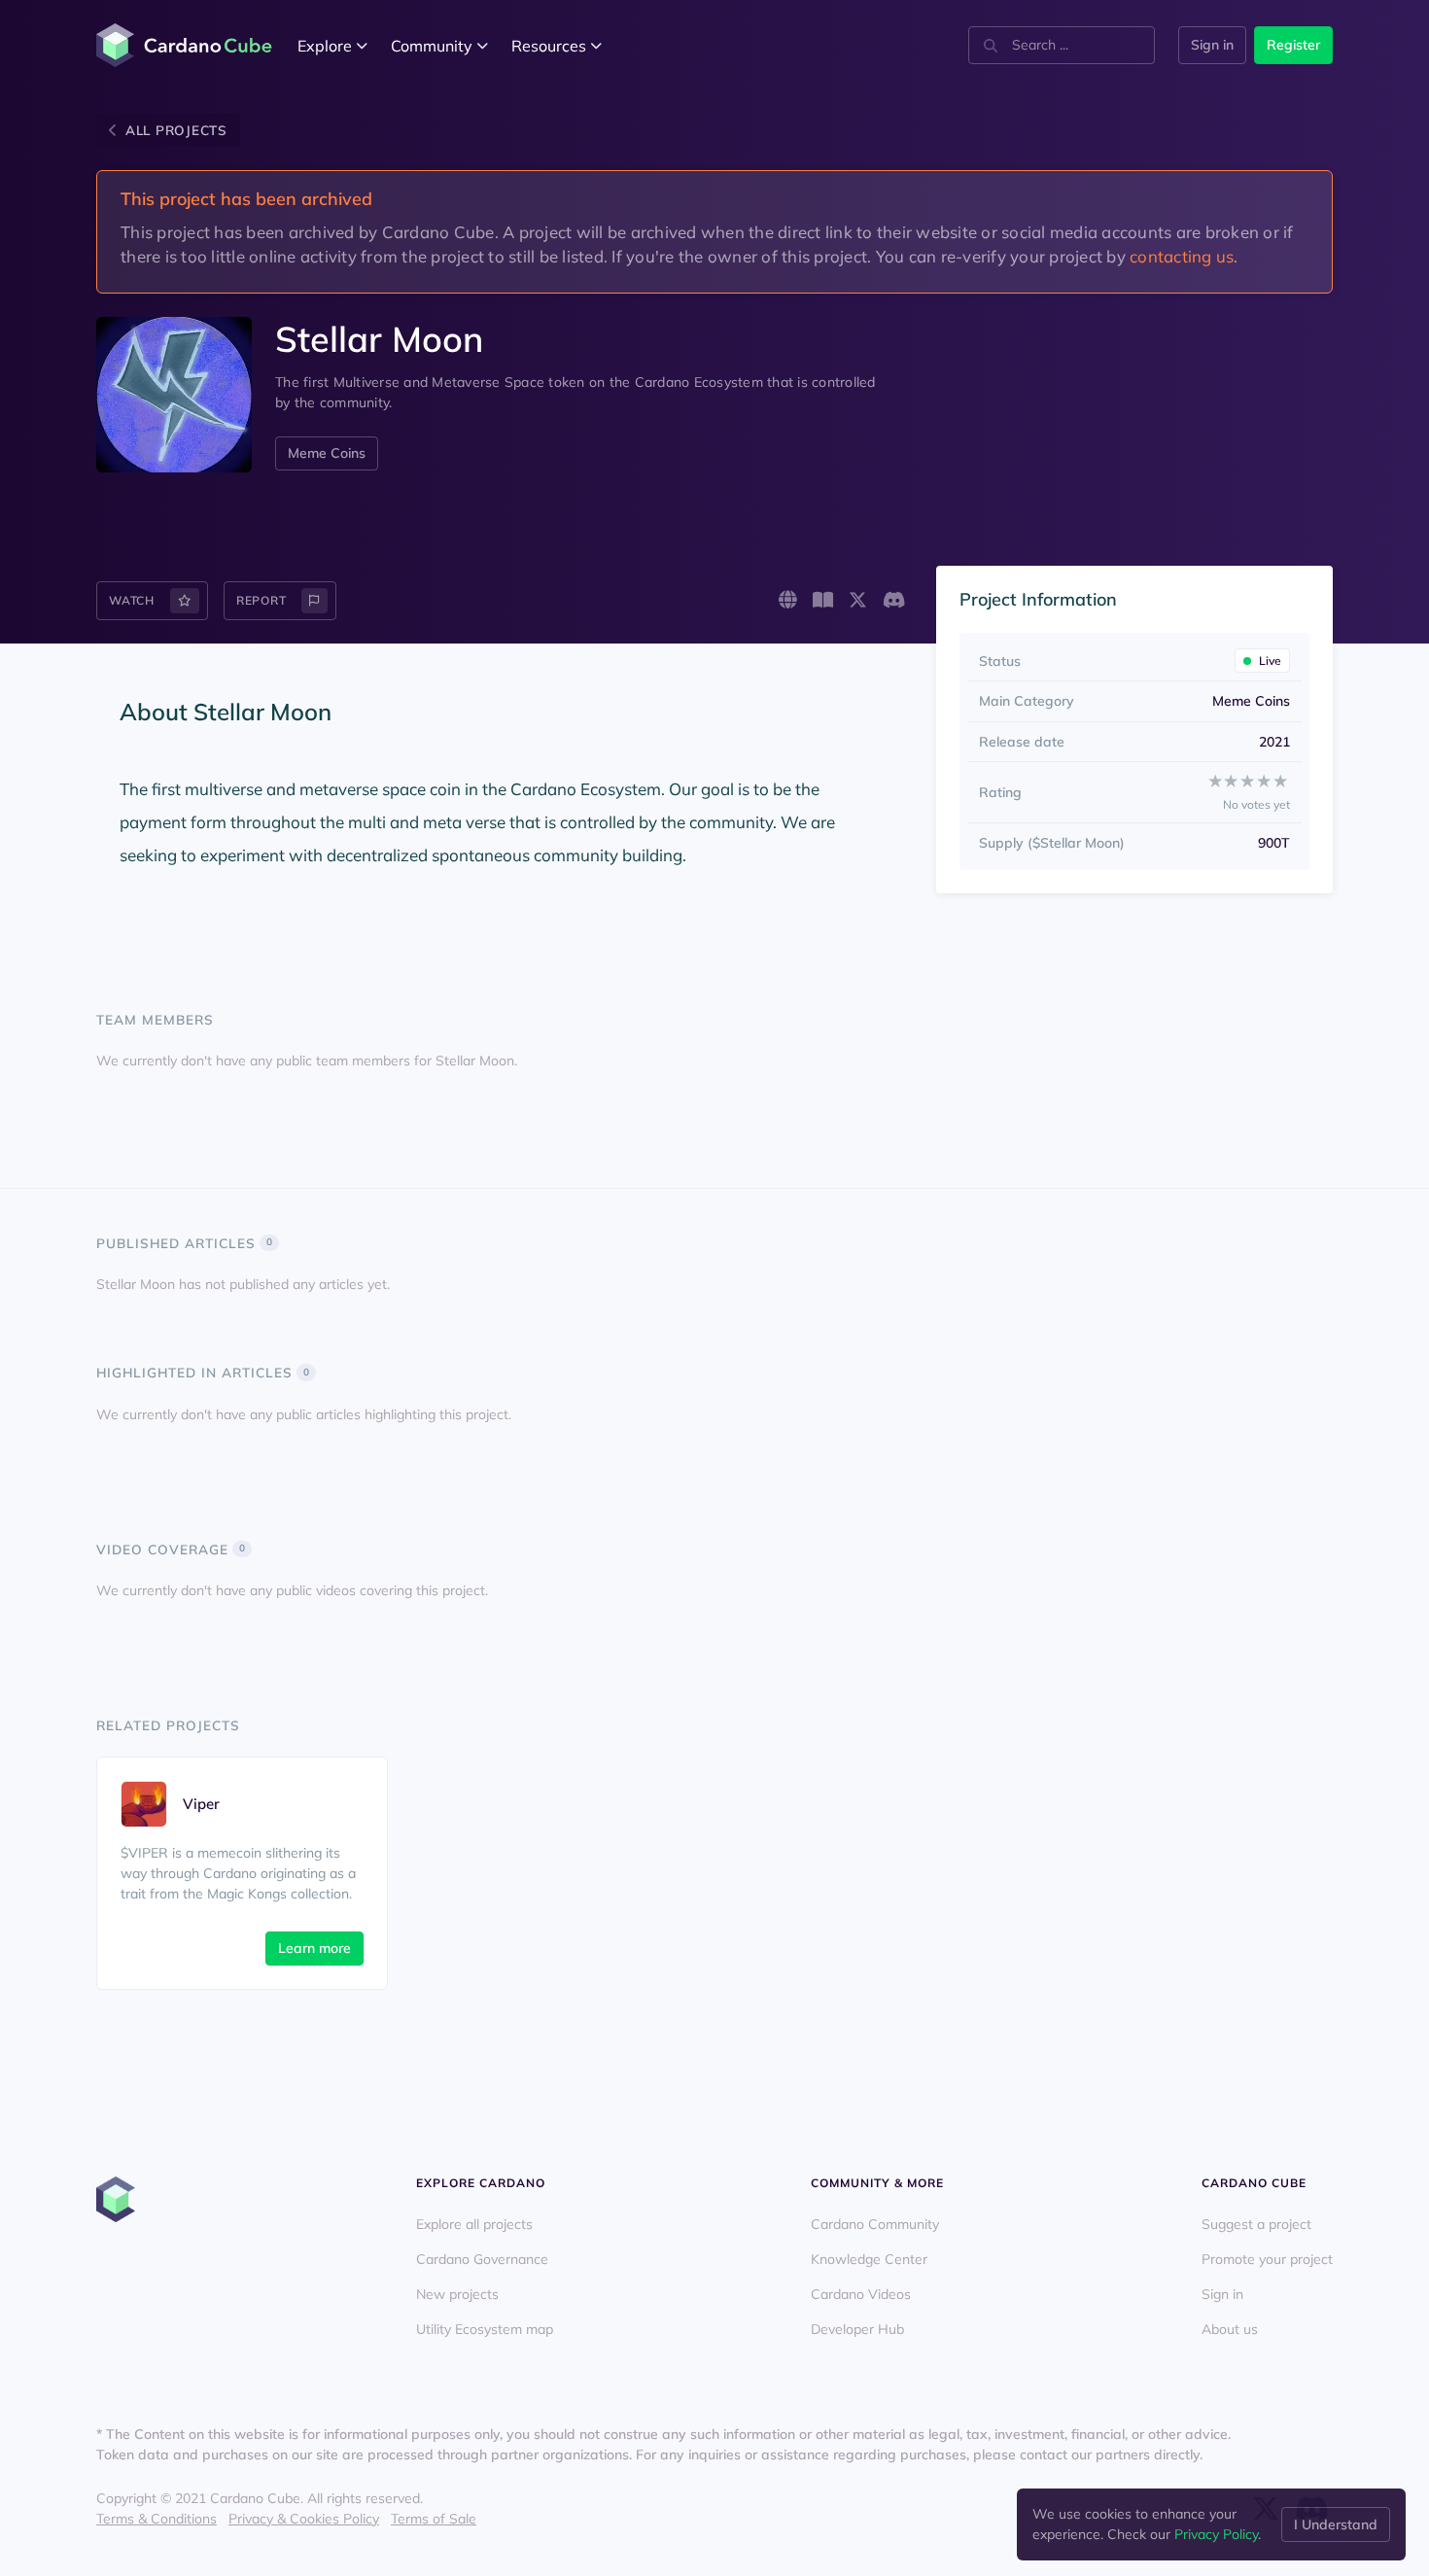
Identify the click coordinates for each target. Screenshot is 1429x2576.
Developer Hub (857, 2329)
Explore (325, 46)
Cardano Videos (861, 2294)
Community (432, 46)
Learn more (314, 1948)
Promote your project (1267, 2259)
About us (1230, 2329)
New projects (457, 2294)
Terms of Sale (434, 2519)
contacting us (1182, 256)
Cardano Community (875, 2224)
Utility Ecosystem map (485, 2329)
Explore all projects (474, 2224)
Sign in (1212, 45)
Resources (549, 46)
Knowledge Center (869, 2259)
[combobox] (1062, 45)
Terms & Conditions (157, 2519)
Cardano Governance (482, 2259)
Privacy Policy (1216, 2534)
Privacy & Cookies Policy (304, 2519)
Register (1293, 45)
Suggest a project (1256, 2224)
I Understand (1336, 2524)
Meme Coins (327, 453)
